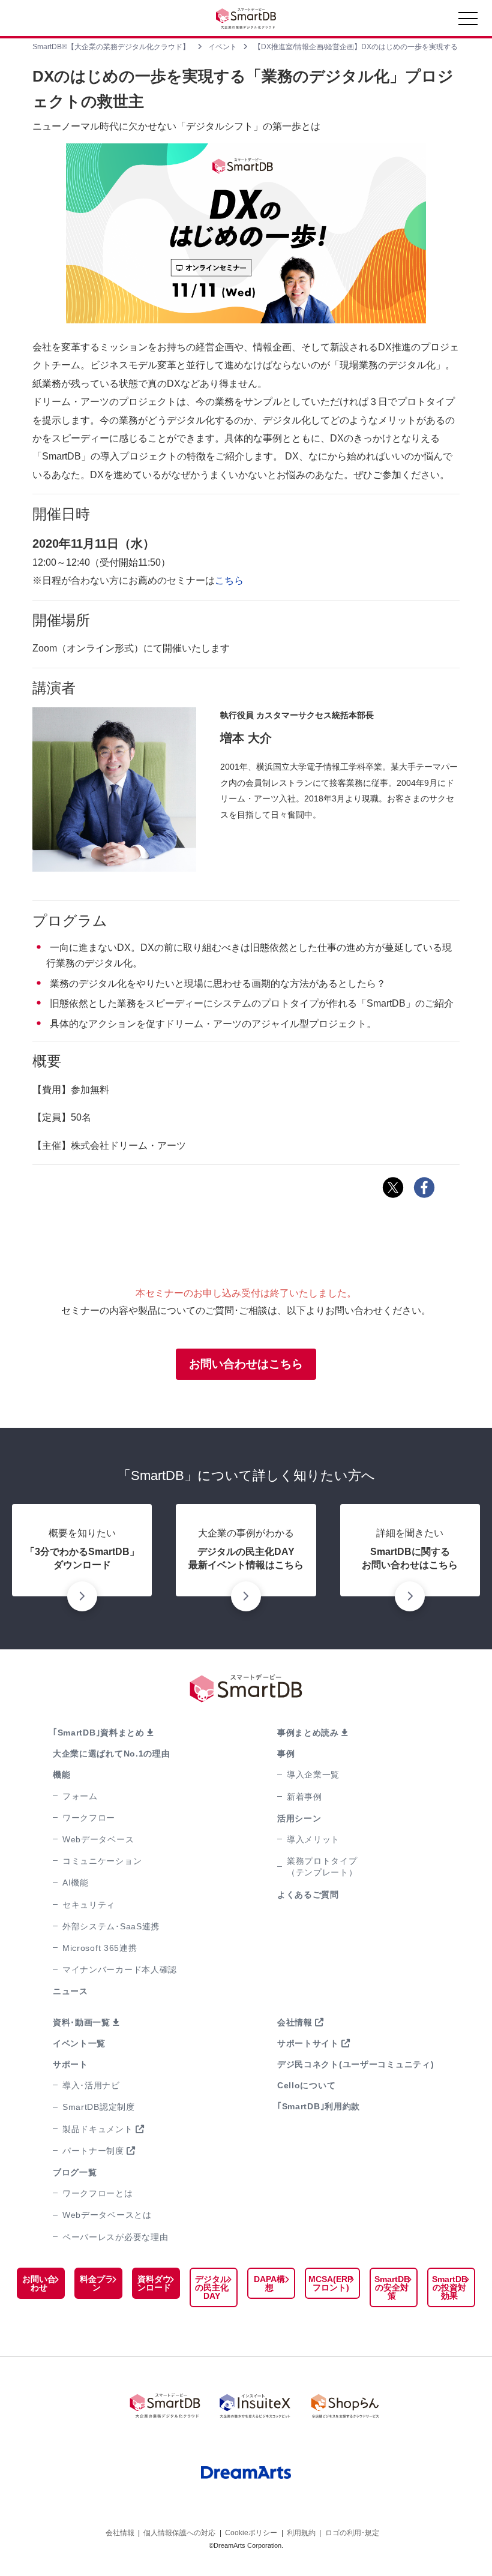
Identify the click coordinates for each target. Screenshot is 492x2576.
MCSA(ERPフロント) (331, 2283)
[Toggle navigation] (468, 22)
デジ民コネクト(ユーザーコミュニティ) (355, 2064)
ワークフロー (89, 1818)
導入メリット (313, 1839)
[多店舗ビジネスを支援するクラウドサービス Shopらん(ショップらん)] (345, 2406)
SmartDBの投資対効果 (450, 2287)
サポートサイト (308, 2043)
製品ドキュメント (98, 2129)
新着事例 (304, 1797)
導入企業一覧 (313, 1775)
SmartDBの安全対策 (392, 2287)
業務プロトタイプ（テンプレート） (322, 1867)
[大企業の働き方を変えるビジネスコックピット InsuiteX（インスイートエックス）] (255, 2406)
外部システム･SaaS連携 (111, 1926)
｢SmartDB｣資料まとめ (99, 1733)
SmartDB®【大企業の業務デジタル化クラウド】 (111, 47)
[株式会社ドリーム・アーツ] (246, 2473)
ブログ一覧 (75, 2172)
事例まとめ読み (308, 1733)
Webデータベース (98, 1839)
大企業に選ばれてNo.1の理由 (112, 1754)
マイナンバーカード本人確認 (120, 1969)
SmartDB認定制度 (99, 2107)
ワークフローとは (98, 2193)
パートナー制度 (93, 2151)
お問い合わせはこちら (246, 1364)
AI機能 (76, 1883)
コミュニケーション (102, 1861)
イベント (223, 47)
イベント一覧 (79, 2043)
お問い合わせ (39, 2283)
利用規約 (301, 2533)
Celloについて (306, 2085)
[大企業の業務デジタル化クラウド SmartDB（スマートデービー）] (165, 2406)
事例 (286, 1754)
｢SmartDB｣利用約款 (319, 2106)
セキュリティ (89, 1905)
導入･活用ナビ (91, 2085)
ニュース (70, 1991)
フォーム (80, 1796)
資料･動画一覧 (82, 2022)
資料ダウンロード (154, 2283)
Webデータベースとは (107, 2215)
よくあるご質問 (308, 1895)
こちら (229, 580)
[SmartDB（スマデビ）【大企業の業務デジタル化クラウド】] (246, 18)
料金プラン (97, 2283)
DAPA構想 (269, 2283)
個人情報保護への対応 (179, 2533)
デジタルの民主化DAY (212, 2287)
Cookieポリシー (251, 2533)
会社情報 (295, 2022)
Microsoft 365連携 (100, 1948)
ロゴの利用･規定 (352, 2533)
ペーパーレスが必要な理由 (115, 2237)
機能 (61, 1775)
